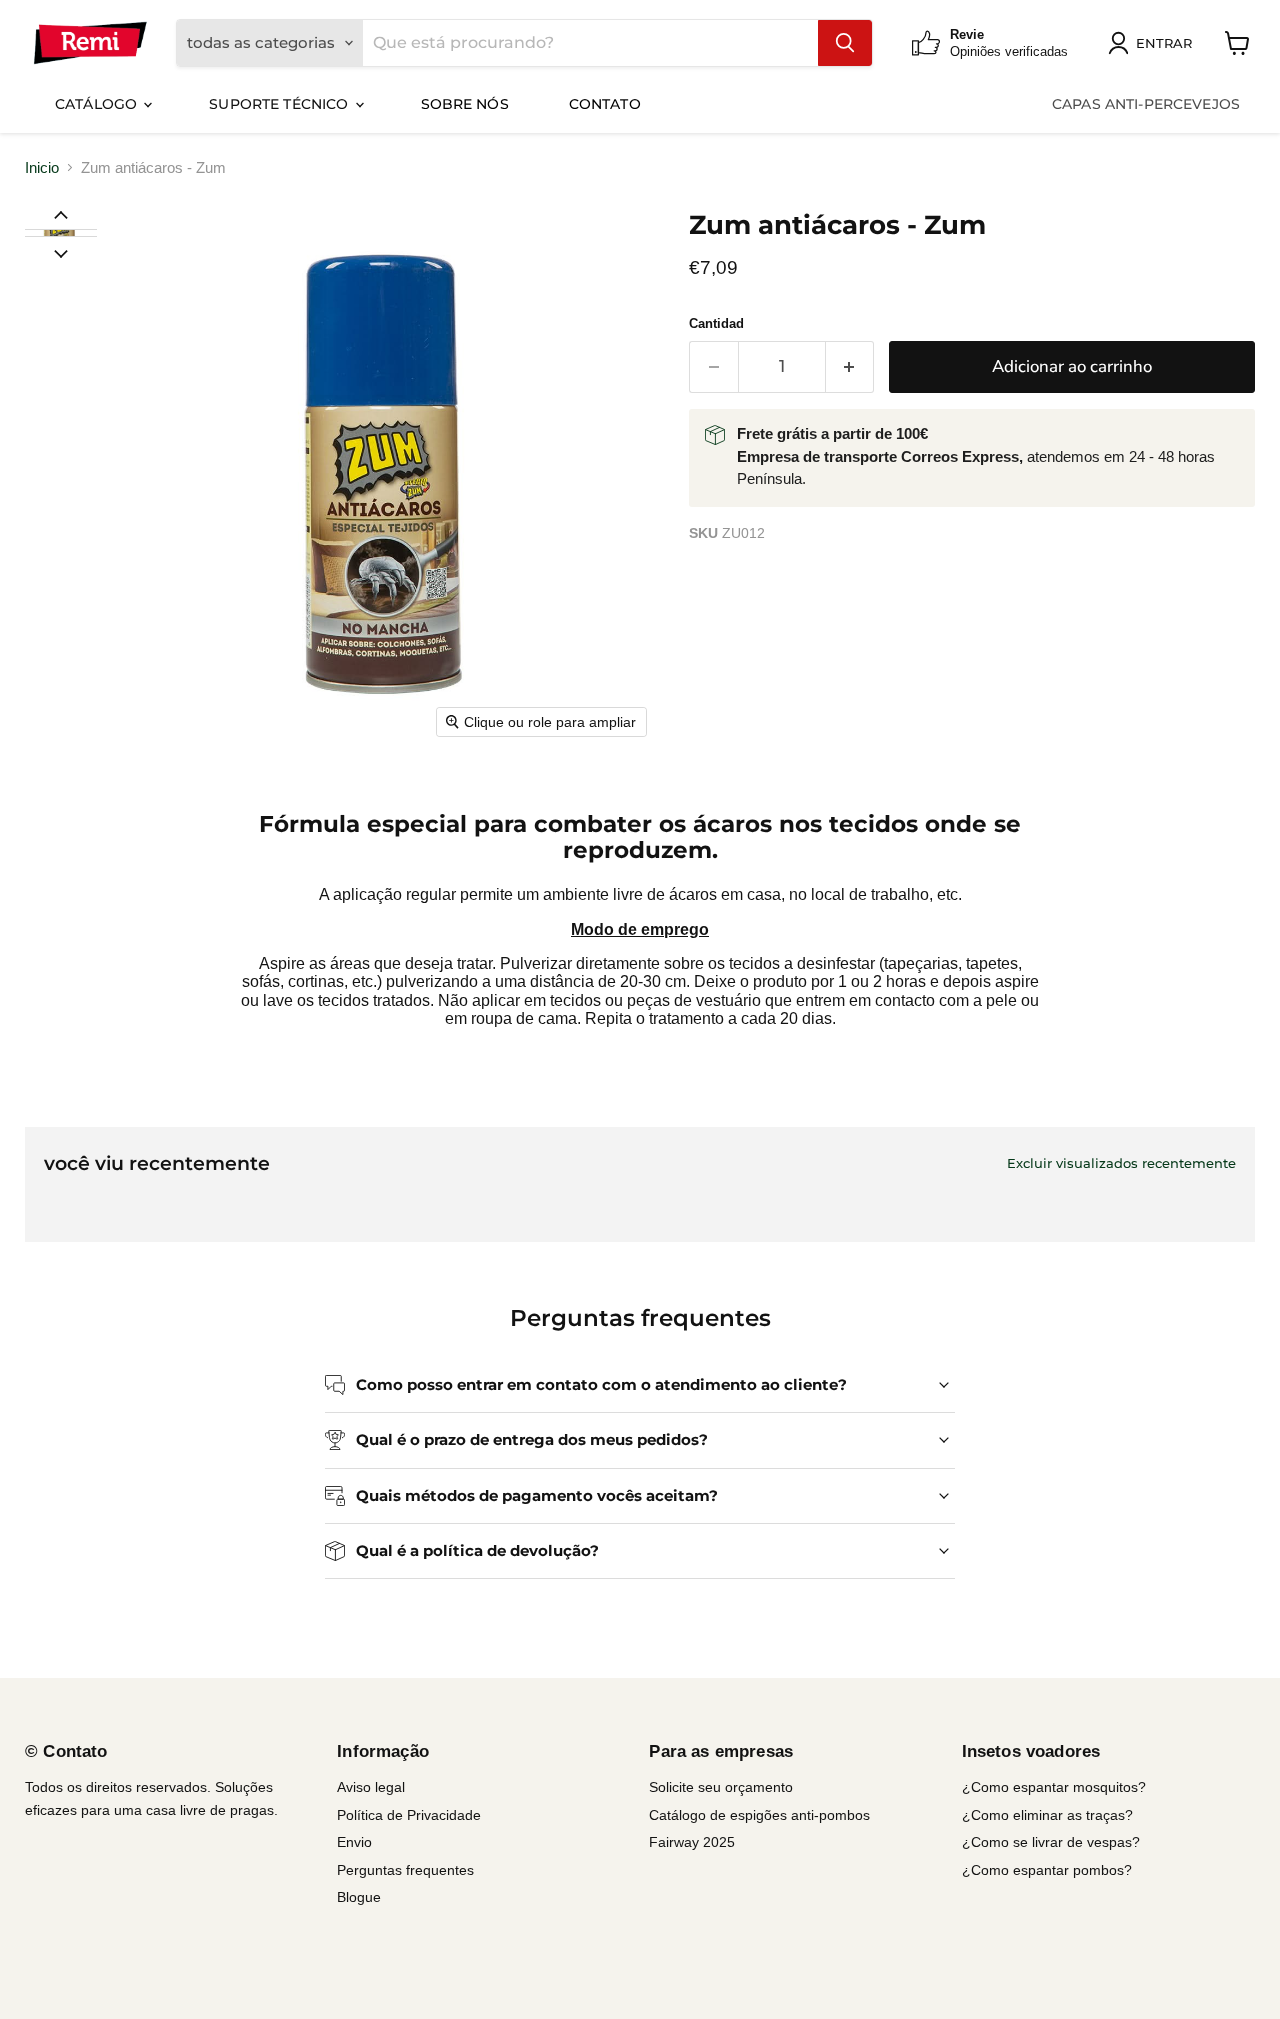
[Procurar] (845, 43)
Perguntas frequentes (405, 1870)
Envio (354, 1842)
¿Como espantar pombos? (1047, 1870)
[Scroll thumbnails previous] (61, 214)
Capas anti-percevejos (1146, 104)
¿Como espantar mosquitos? (1054, 1787)
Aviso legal (371, 1787)
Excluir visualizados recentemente (1121, 1163)
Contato (605, 104)
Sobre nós (465, 104)
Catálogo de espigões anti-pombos (759, 1815)
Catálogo (98, 104)
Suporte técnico (280, 104)
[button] (60, 233)
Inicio (42, 167)
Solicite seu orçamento (721, 1787)
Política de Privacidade (409, 1815)
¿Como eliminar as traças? (1047, 1815)
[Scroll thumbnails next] (61, 252)
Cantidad (716, 323)
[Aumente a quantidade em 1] (850, 366)
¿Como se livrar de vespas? (1051, 1842)
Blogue (359, 1897)
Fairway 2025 (692, 1842)
